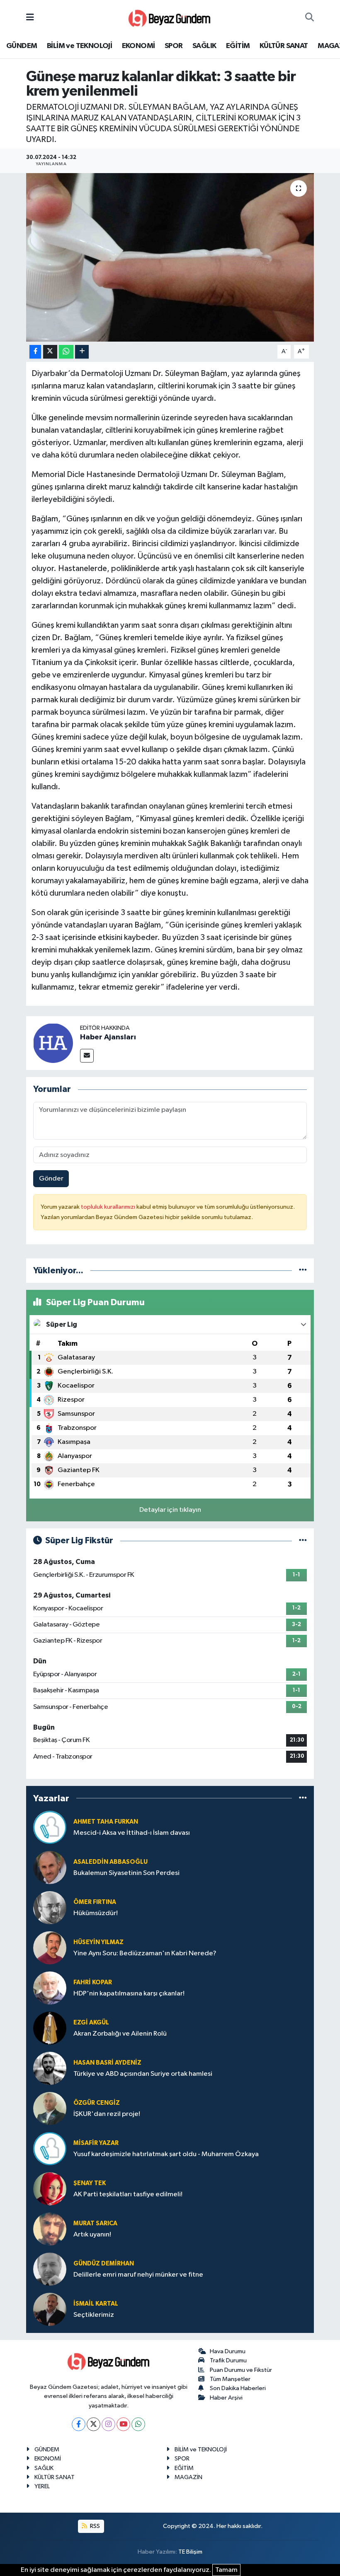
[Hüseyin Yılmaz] (50, 1948)
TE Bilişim (190, 2552)
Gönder (51, 1179)
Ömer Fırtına (95, 1902)
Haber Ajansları (108, 1037)
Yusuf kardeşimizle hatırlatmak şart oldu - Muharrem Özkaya (166, 2154)
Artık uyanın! (92, 2235)
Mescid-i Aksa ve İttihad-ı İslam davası (132, 1833)
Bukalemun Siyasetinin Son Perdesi (126, 1873)
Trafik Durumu (228, 2360)
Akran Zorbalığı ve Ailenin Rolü (120, 2034)
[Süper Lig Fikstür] (303, 1541)
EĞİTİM (238, 46)
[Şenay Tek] (50, 2189)
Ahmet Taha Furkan (106, 1822)
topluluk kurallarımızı (109, 1207)
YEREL (42, 2486)
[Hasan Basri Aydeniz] (50, 2068)
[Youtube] (123, 2424)
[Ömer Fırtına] (50, 1907)
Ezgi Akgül (91, 2023)
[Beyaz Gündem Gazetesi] (170, 18)
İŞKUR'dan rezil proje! (107, 2114)
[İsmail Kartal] (50, 2309)
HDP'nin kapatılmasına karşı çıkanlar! (129, 1994)
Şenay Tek (90, 2183)
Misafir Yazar (96, 2143)
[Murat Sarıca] (50, 2229)
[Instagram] (108, 2424)
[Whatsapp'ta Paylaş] (66, 352)
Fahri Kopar (93, 1982)
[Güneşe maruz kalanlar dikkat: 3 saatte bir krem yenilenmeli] (170, 257)
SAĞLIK (204, 46)
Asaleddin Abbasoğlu (110, 1862)
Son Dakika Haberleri (238, 2388)
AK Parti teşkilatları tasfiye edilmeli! (128, 2194)
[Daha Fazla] (82, 352)
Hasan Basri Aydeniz (107, 2063)
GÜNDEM (22, 46)
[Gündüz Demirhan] (50, 2269)
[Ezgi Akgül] (50, 2028)
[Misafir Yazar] (50, 2148)
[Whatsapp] (138, 2424)
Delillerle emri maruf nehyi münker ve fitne (138, 2275)
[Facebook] (79, 2424)
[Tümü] (303, 1271)
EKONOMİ (138, 46)
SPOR (174, 46)
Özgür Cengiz (97, 2103)
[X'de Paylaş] (50, 352)
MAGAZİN (188, 2477)
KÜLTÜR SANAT (284, 46)
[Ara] (310, 18)
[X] (93, 2424)
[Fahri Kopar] (50, 1988)
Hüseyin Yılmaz (98, 1942)
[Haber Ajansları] (53, 1043)
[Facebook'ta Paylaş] (35, 352)
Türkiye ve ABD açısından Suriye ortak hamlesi (143, 2074)
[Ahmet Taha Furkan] (50, 1827)
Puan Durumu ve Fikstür (241, 2370)
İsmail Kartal (96, 2304)
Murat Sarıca (95, 2223)
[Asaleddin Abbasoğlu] (50, 1867)
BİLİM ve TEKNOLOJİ (79, 46)
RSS (94, 2526)
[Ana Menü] (30, 18)
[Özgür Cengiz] (50, 2108)
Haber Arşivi (226, 2398)
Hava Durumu (228, 2351)
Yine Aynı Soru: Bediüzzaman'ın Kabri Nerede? (145, 1953)
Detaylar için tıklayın (170, 1510)
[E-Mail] (87, 1056)
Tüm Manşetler (230, 2379)
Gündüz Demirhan (104, 2264)
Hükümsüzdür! (96, 1913)
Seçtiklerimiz (94, 2315)
